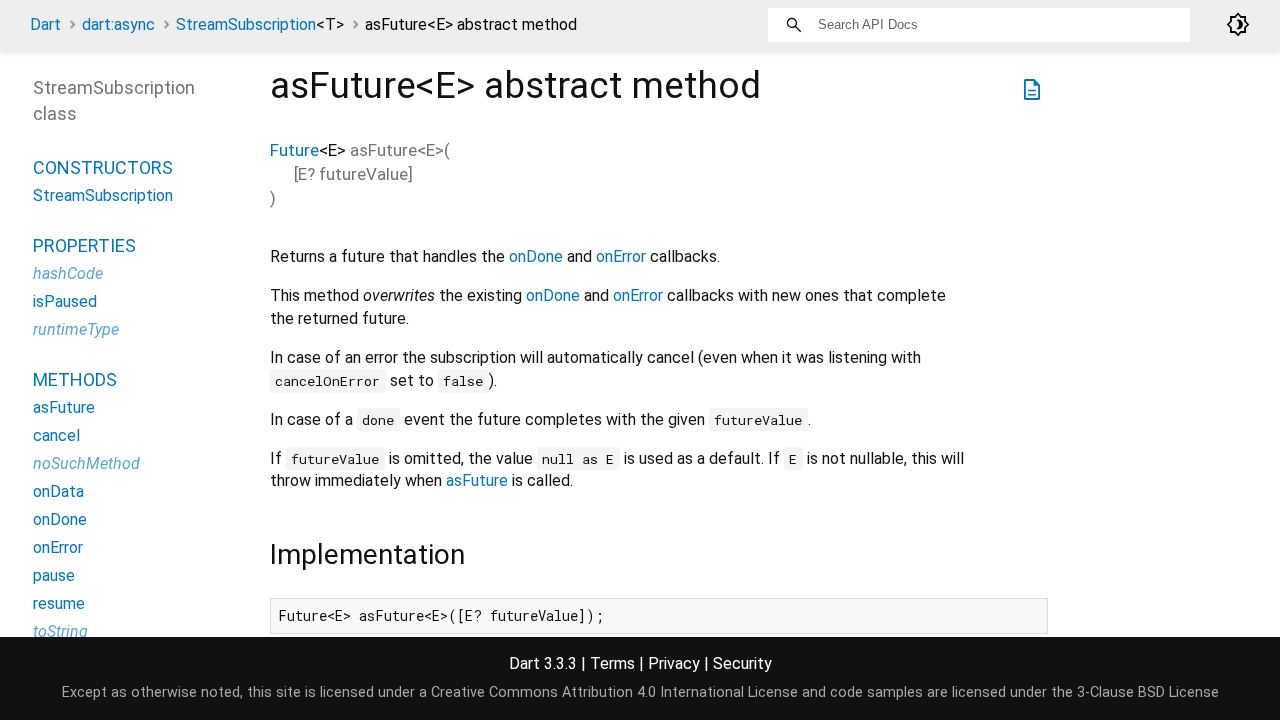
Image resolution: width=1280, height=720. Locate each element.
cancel (56, 435)
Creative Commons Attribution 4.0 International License (614, 692)
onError (621, 256)
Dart (45, 24)
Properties (84, 245)
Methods (75, 379)
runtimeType (76, 329)
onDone (536, 256)
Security (742, 663)
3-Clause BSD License (1148, 692)
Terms (612, 663)
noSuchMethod (86, 463)
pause (54, 575)
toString (60, 631)
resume (59, 603)
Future (294, 150)
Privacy (674, 663)
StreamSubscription (260, 24)
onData (58, 491)
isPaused (65, 301)
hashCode (68, 273)
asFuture (477, 480)
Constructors (103, 167)
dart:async (118, 24)
